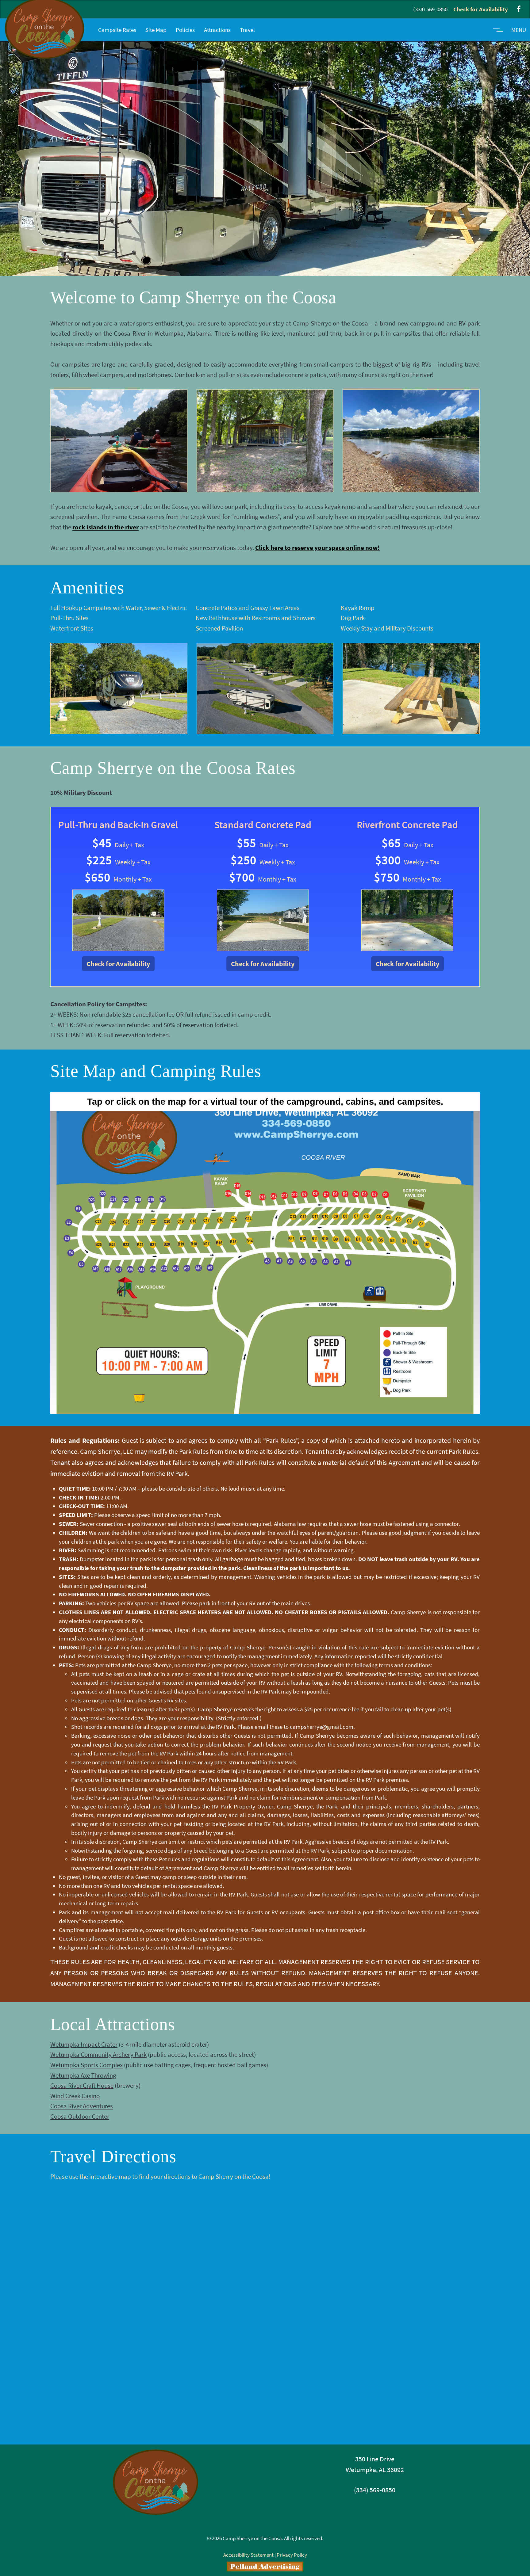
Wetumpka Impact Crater (84, 2044)
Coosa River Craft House (82, 2085)
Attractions (217, 30)
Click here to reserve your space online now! (317, 548)
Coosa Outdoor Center (80, 2116)
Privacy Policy (292, 2555)
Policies (185, 30)
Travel (247, 30)
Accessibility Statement (248, 2555)
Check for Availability (481, 9)
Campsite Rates (117, 30)
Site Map (156, 30)
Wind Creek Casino (75, 2096)
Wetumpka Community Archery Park (98, 2054)
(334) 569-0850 (430, 9)
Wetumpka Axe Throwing (83, 2075)
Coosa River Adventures (82, 2106)
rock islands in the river (106, 527)
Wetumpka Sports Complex (86, 2065)
